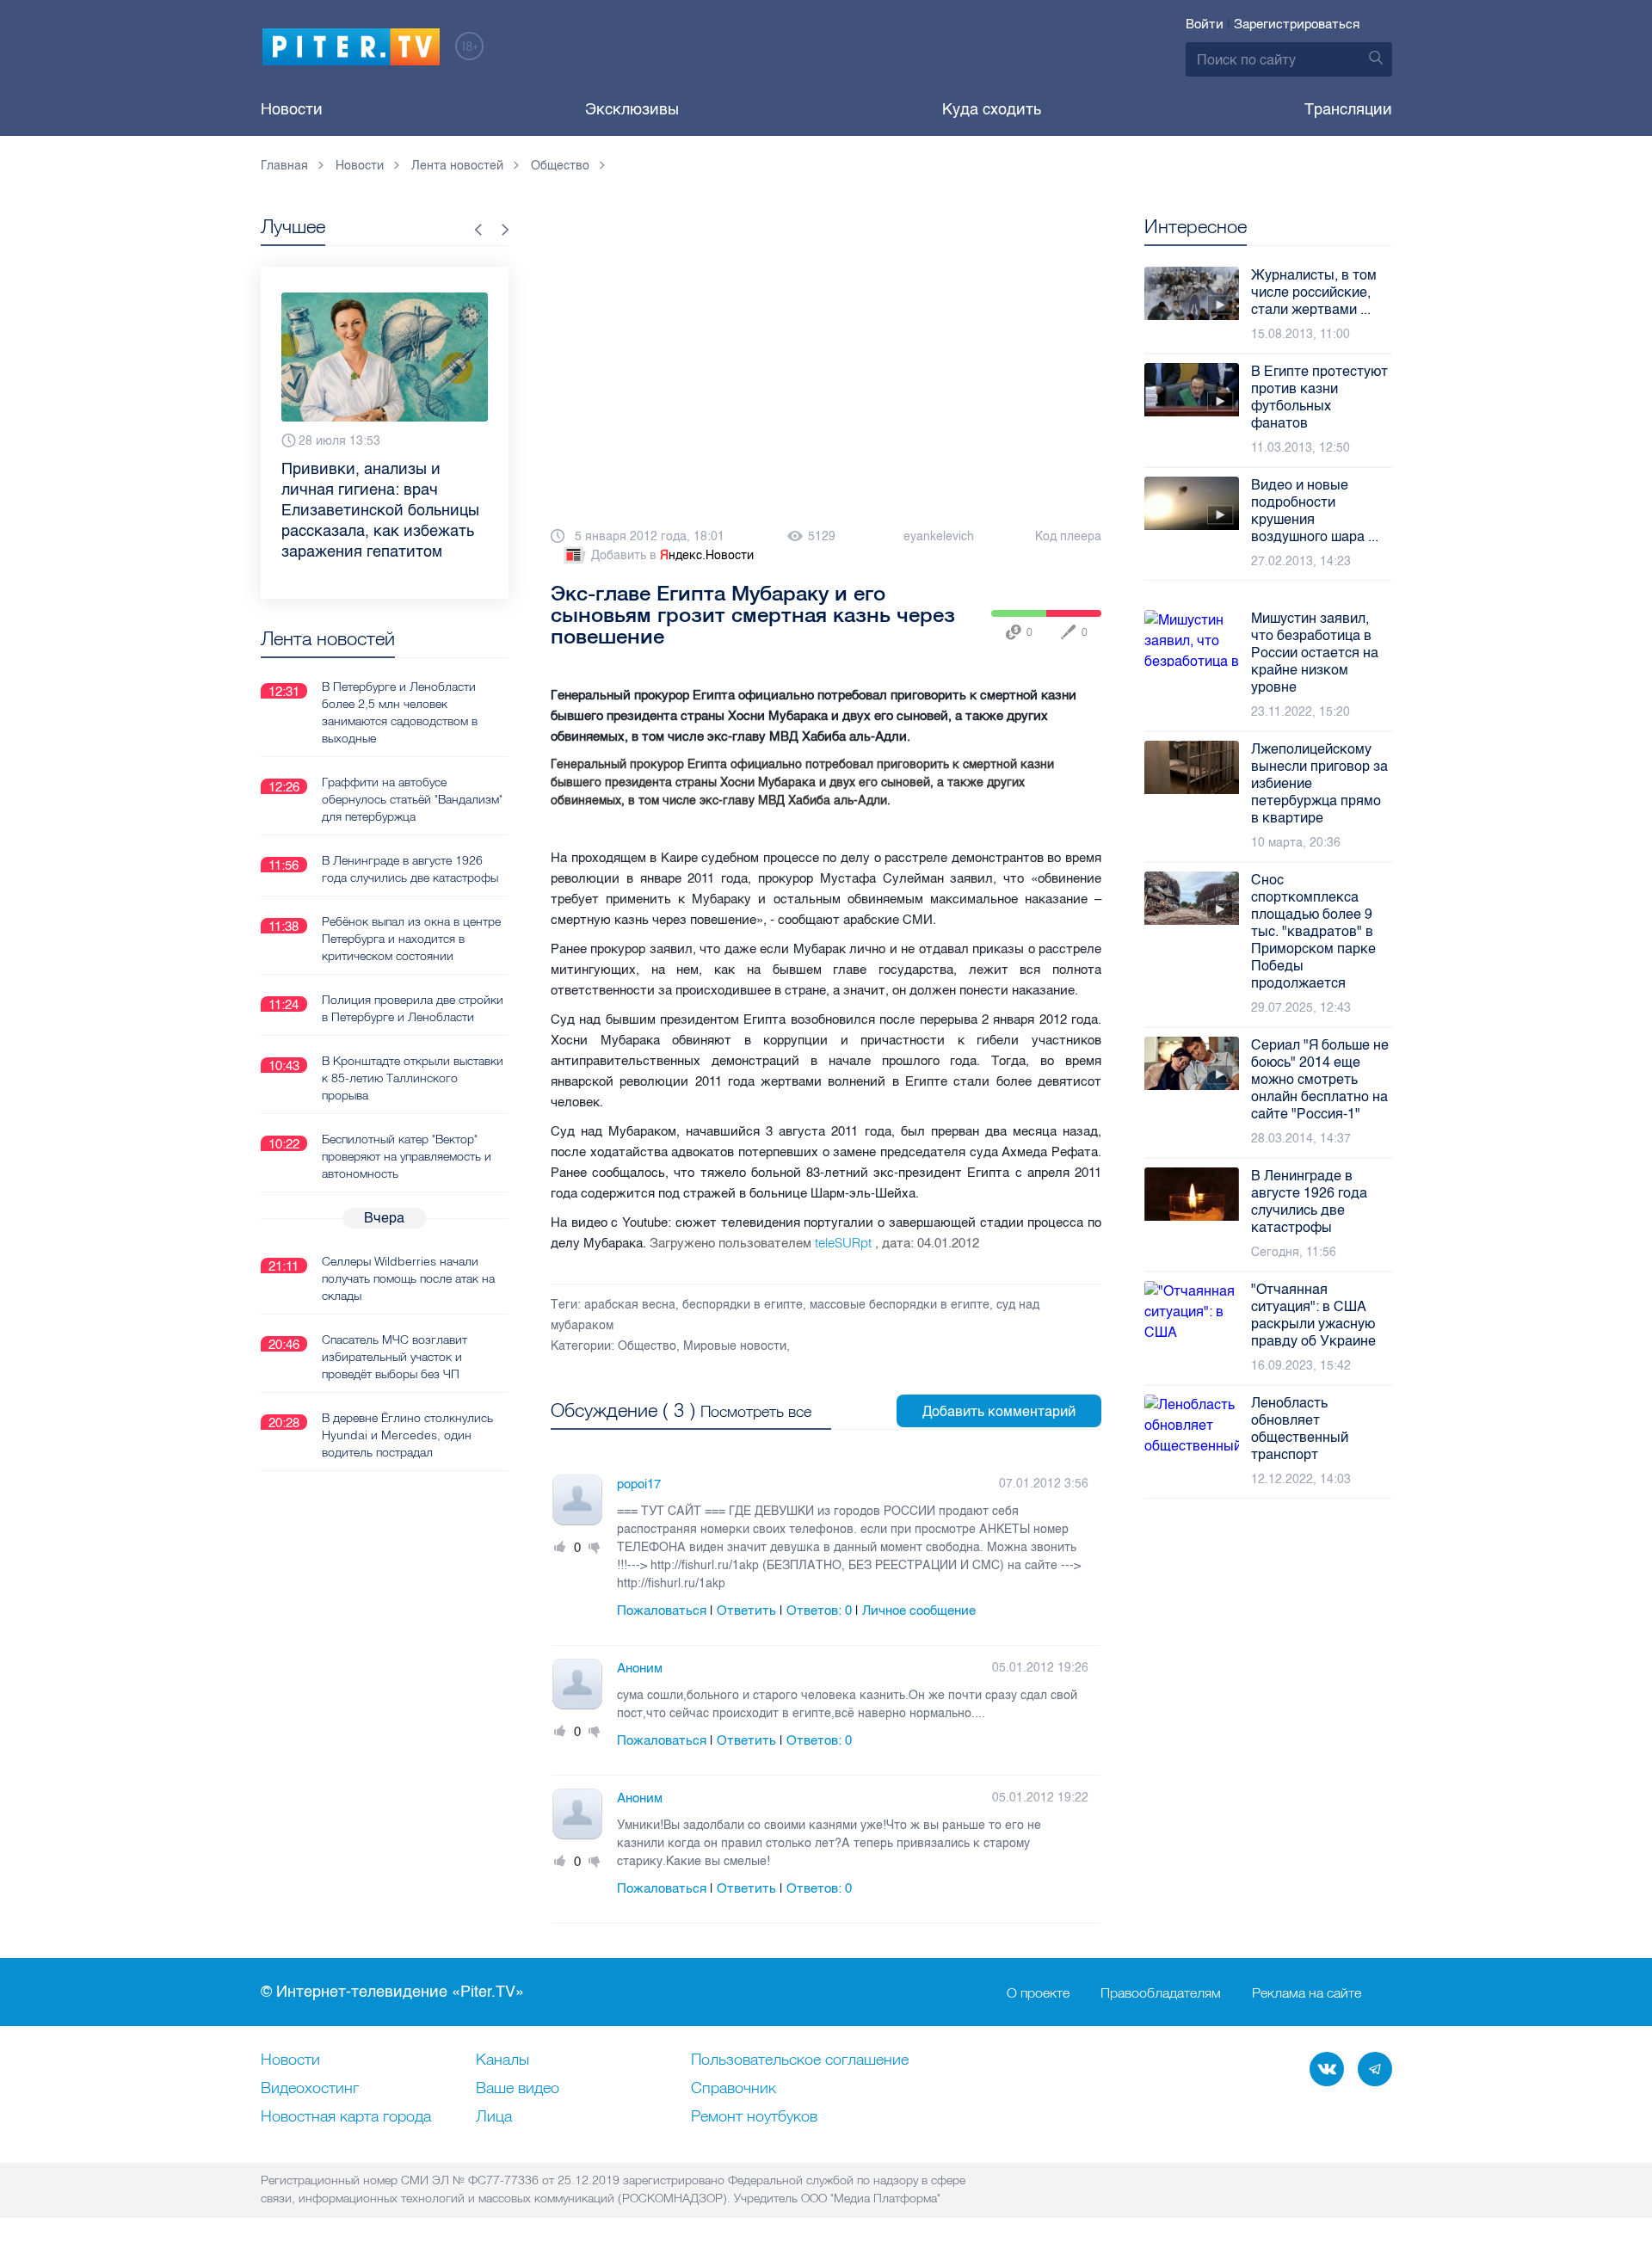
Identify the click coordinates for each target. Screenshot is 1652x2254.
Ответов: (819, 1610)
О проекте (1038, 1992)
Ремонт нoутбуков (754, 2117)
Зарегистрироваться (1297, 24)
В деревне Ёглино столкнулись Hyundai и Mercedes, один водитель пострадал (407, 1435)
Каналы (502, 2060)
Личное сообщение (919, 1610)
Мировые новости (735, 1346)
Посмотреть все (756, 1411)
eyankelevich (939, 536)
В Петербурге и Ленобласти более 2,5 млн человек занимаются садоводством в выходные (400, 712)
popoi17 (639, 1484)
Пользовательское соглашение (800, 2060)
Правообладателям (1161, 1992)
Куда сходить (992, 109)
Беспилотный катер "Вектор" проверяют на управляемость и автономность (407, 1156)
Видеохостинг (310, 2089)
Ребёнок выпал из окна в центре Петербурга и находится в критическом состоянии (411, 939)
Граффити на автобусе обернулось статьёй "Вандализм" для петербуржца (412, 799)
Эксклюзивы (632, 109)
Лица (494, 2117)
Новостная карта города (346, 2117)
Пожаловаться (662, 1610)
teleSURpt (845, 1243)
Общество (647, 1346)
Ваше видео (518, 2089)
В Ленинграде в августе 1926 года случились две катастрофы (410, 869)
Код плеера (1068, 536)
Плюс (560, 1548)
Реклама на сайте (1307, 1992)
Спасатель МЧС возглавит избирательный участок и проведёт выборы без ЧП (395, 1357)
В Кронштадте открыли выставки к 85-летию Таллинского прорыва (413, 1078)
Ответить (746, 1610)
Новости (292, 109)
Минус (595, 1548)
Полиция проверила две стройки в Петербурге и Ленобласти (413, 1008)
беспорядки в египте (743, 1305)
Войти (1205, 24)
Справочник (734, 2089)
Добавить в (672, 555)
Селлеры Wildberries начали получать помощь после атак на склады (408, 1278)
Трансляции (1348, 109)
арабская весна (630, 1305)
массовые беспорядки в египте (900, 1305)
